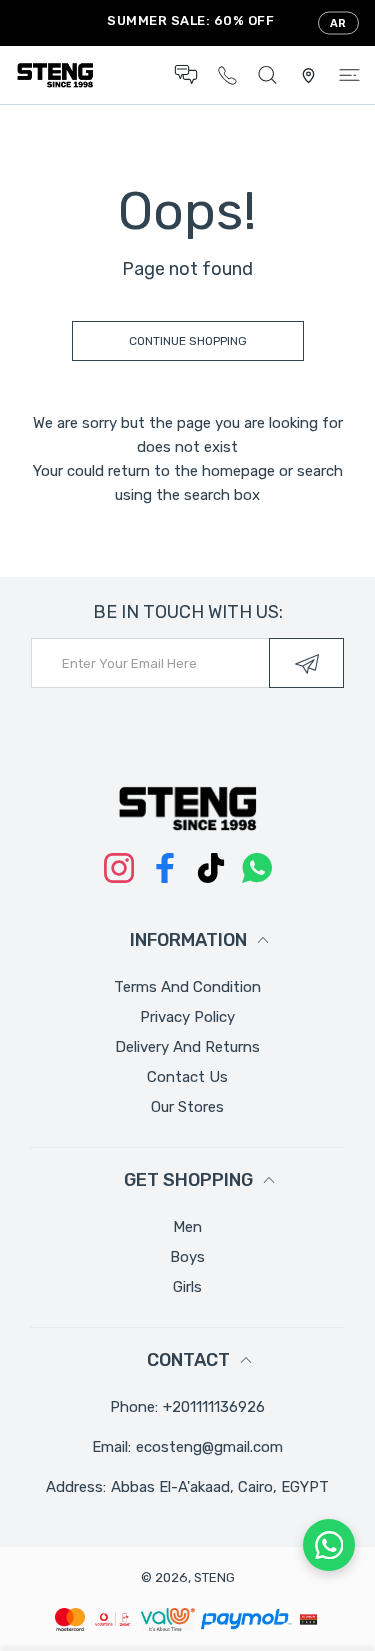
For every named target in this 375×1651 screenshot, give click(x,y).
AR (338, 23)
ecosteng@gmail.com (209, 1447)
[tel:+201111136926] (227, 74)
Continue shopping (188, 341)
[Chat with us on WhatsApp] (329, 1545)
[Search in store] (267, 75)
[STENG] (55, 75)
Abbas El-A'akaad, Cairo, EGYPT (220, 1487)
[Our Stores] (308, 75)
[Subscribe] (306, 663)
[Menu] (349, 75)
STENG (214, 1577)
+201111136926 (214, 1407)
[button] (186, 74)
